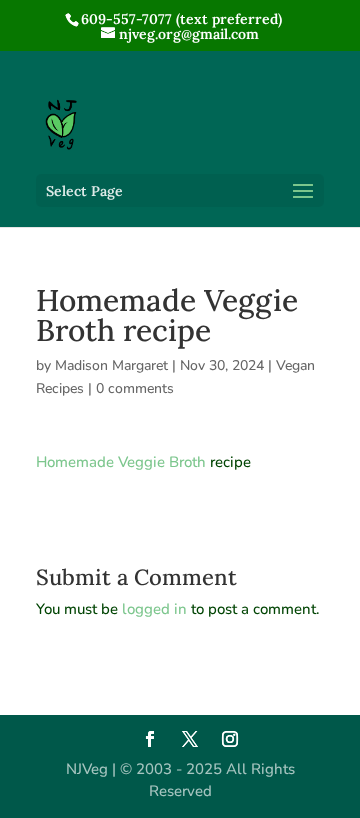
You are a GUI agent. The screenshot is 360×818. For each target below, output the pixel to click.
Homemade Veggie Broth (121, 462)
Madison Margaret (111, 365)
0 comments (135, 388)
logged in (154, 609)
